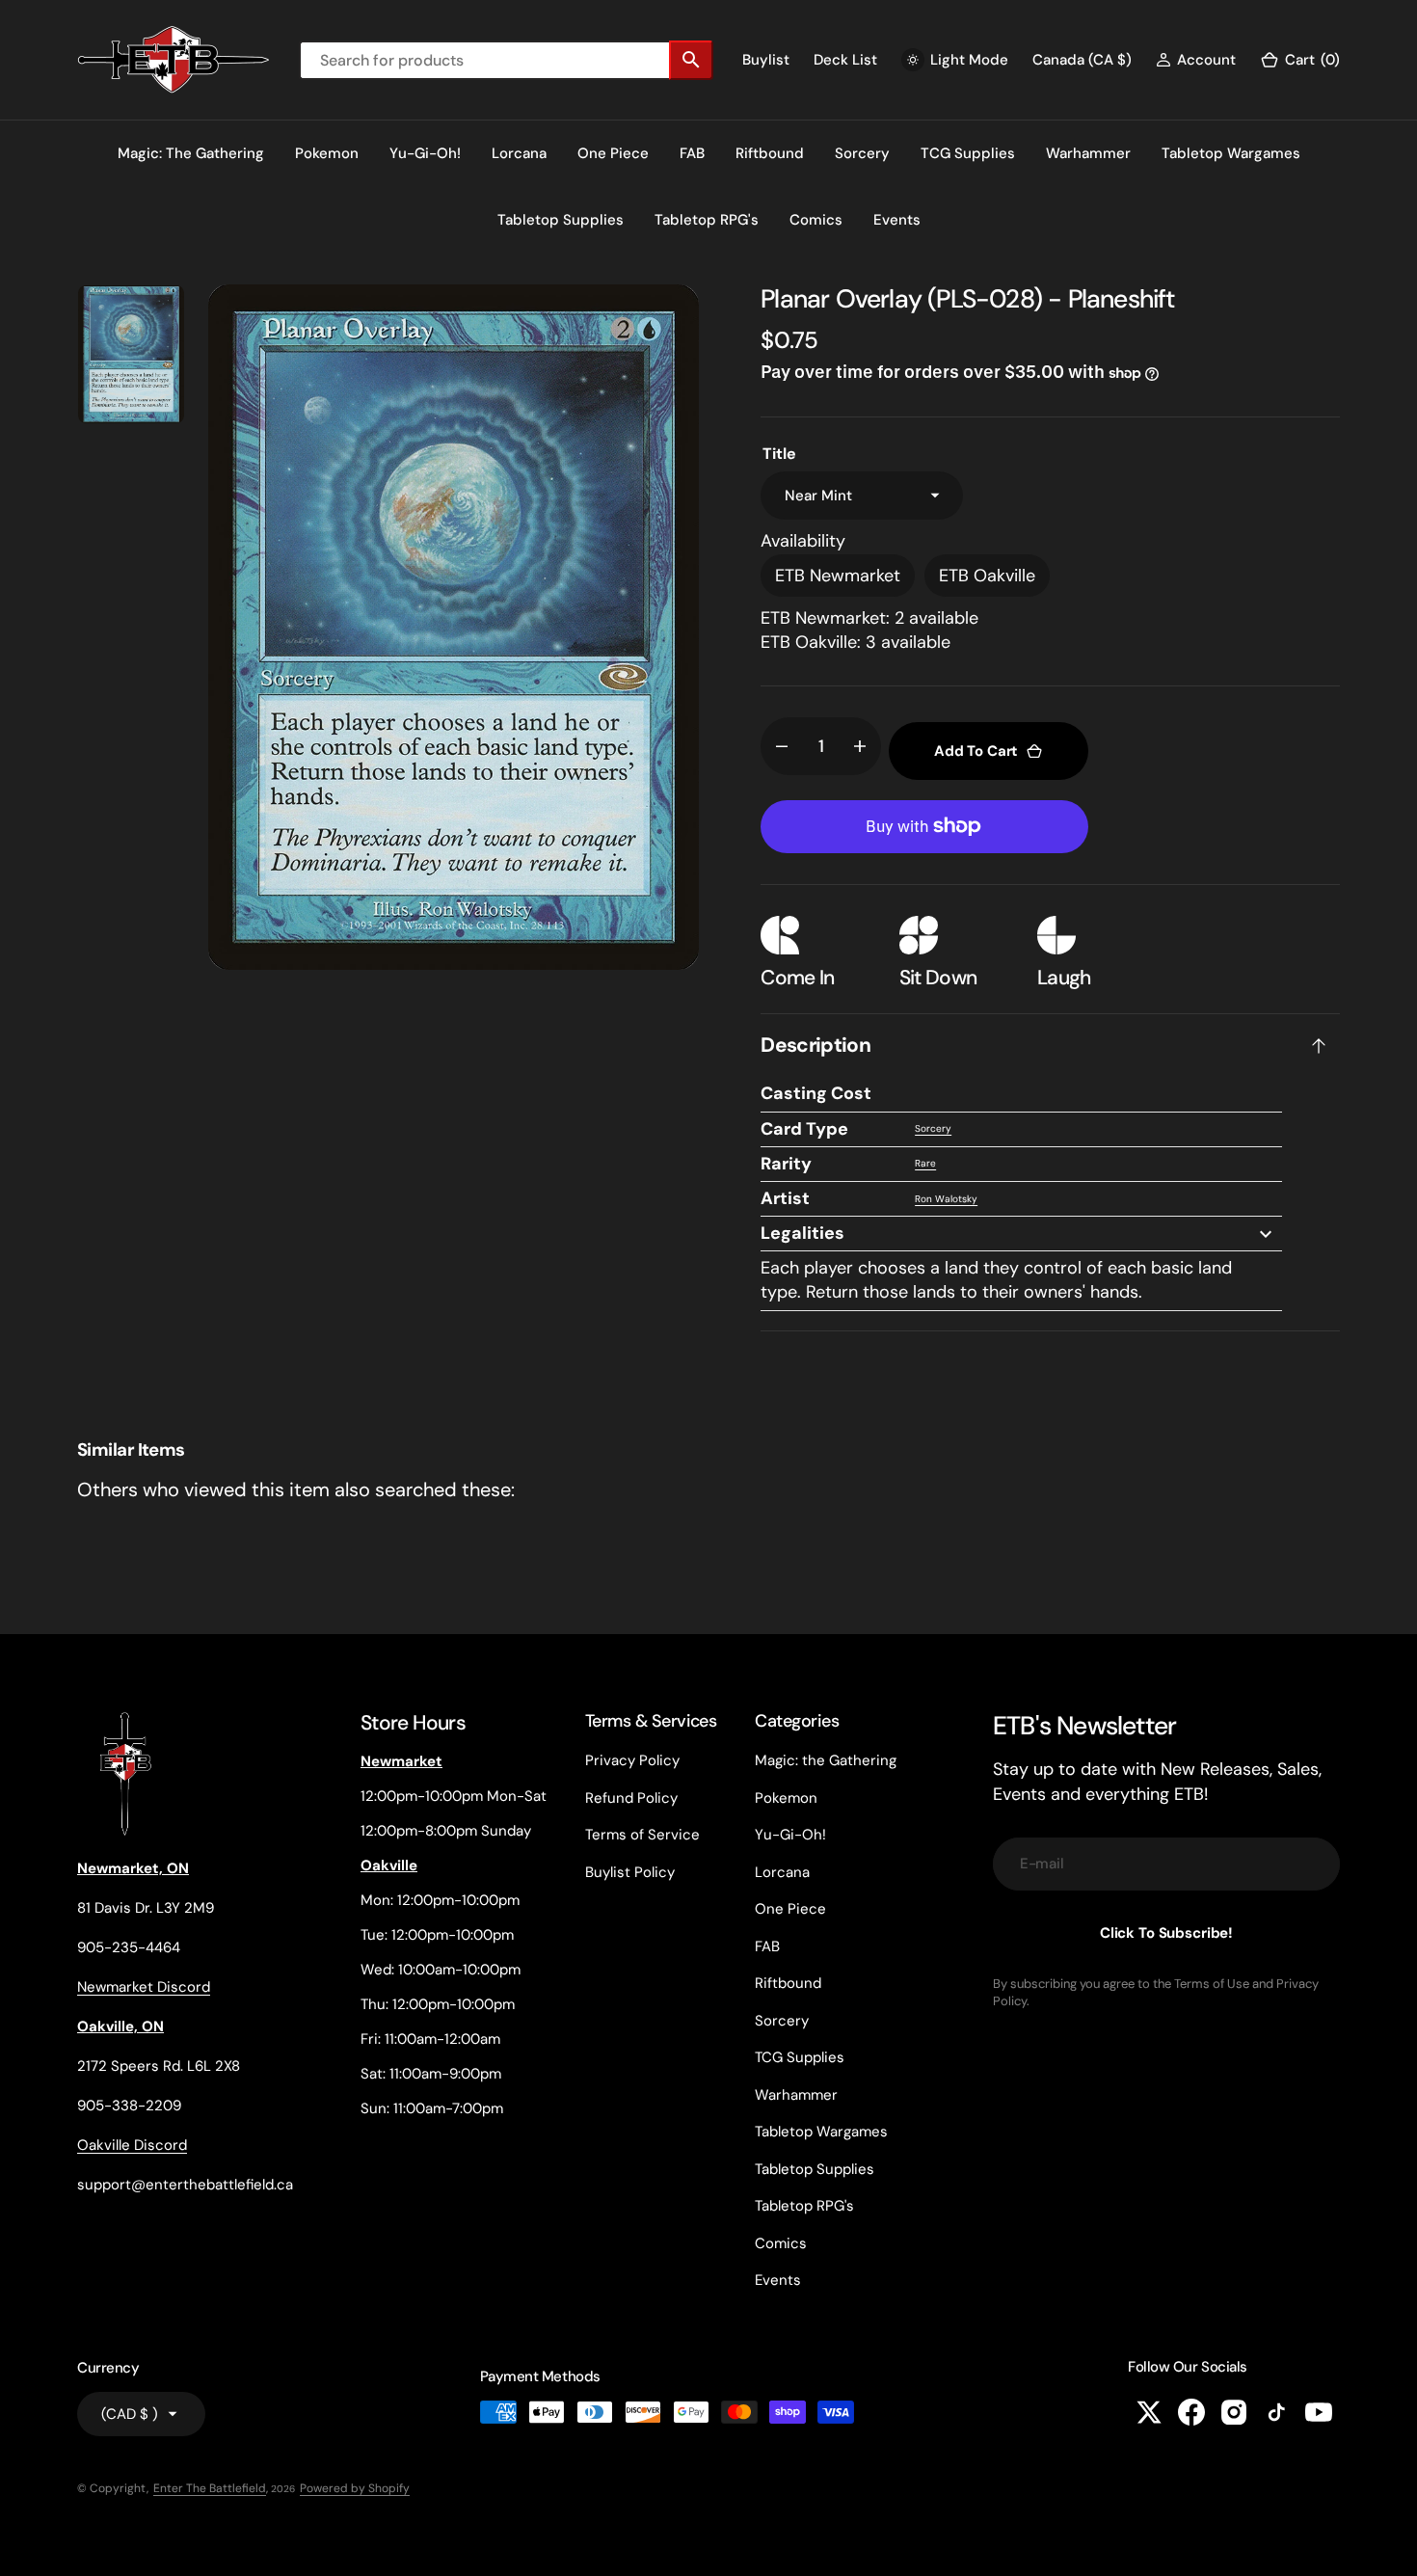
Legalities (802, 1233)
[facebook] (1191, 2412)
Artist (785, 1198)
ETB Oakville (987, 576)
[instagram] (1234, 2412)
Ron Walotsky (946, 1199)
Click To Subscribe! (1166, 1933)
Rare (925, 1163)
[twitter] (1149, 2412)
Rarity (786, 1164)
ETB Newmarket (838, 576)
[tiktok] (1276, 2412)
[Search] (691, 60)
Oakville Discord (132, 2145)
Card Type (804, 1129)
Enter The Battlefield (210, 2488)
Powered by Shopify (355, 2488)
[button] (1196, 60)
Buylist (766, 60)
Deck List (845, 60)
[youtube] (1319, 2412)
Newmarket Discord (144, 1987)
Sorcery (933, 1128)
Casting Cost (816, 1093)
